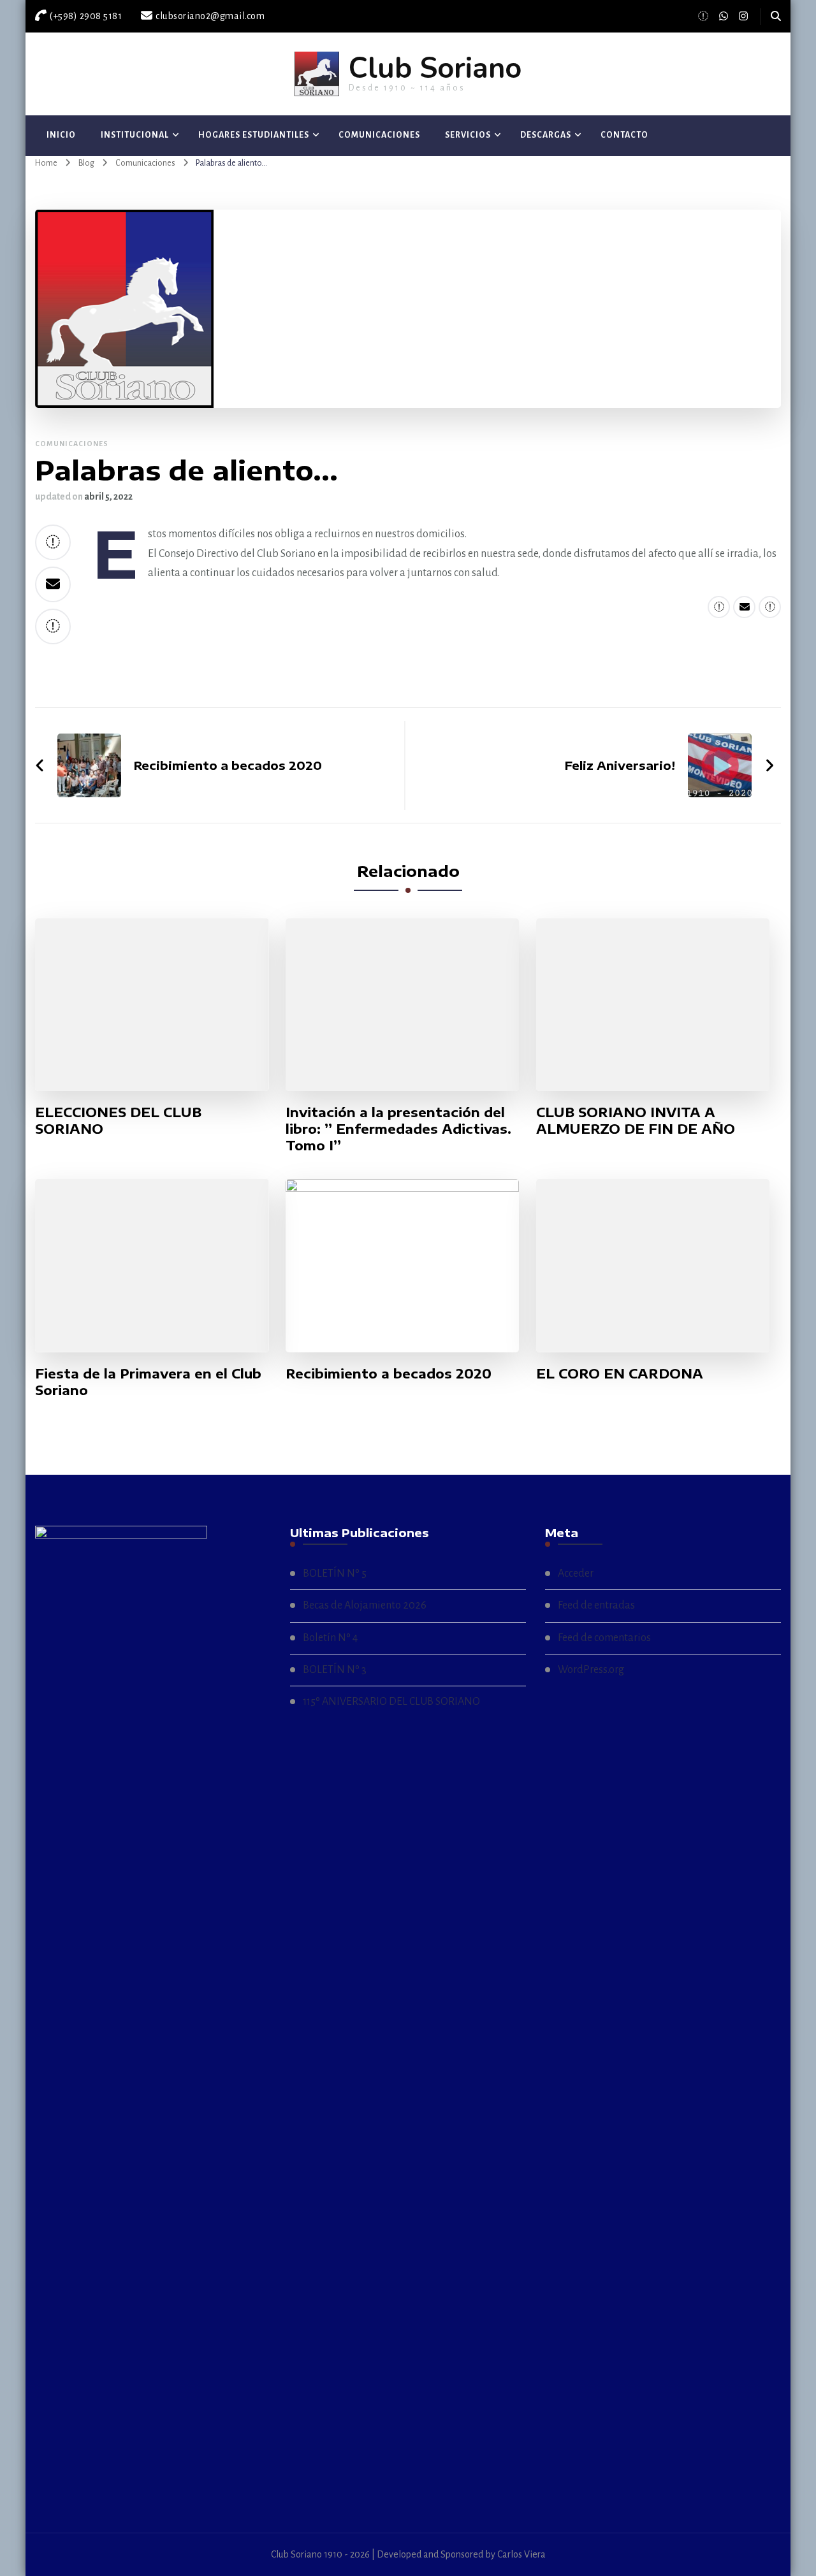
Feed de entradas (596, 1605)
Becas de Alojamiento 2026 (365, 1605)
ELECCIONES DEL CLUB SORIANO (118, 1120)
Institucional (135, 135)
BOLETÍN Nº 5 (335, 1574)
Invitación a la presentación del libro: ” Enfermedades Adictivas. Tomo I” (398, 1128)
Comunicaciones (379, 135)
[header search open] (776, 17)
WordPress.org (591, 1670)
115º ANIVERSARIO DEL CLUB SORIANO (391, 1702)
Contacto (624, 135)
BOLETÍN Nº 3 (335, 1670)
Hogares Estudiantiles (254, 135)
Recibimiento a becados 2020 (389, 1373)
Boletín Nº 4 (330, 1638)
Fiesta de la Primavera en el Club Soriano (148, 1381)
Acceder (576, 1574)
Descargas (546, 135)
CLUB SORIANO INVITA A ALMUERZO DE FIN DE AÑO (636, 1120)
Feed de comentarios (604, 1638)
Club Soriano (435, 69)
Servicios (468, 135)
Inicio (61, 135)
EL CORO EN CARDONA (620, 1373)
